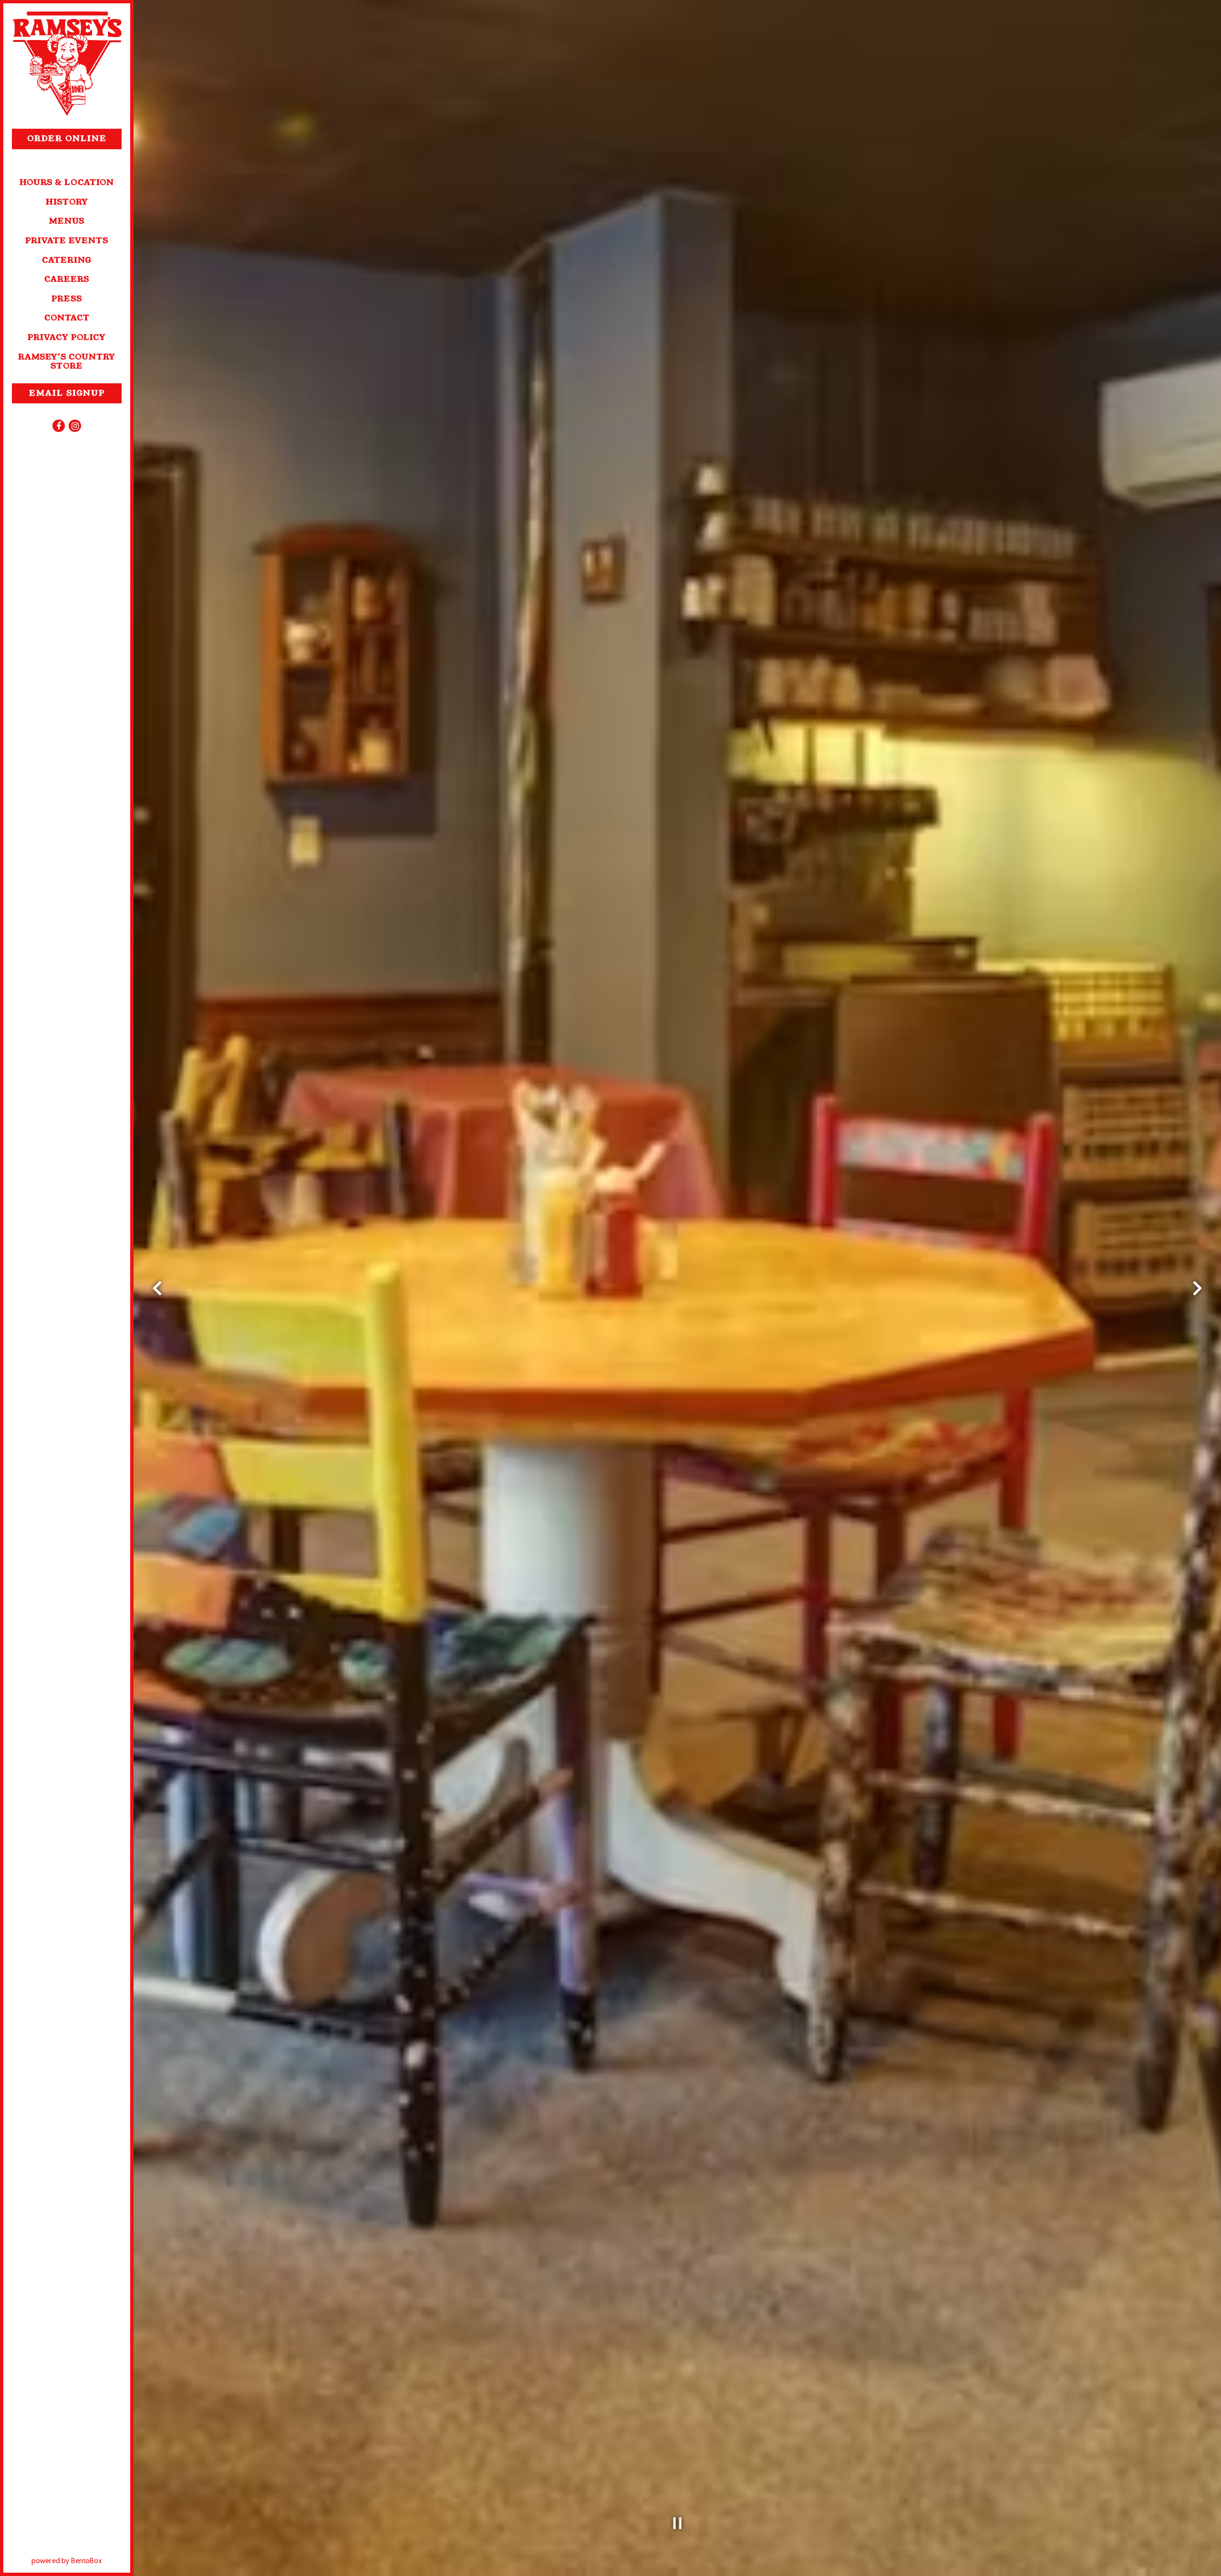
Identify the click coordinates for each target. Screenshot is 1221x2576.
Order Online (74, 138)
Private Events (67, 241)
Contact (67, 318)
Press (67, 299)
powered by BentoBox (81, 2560)
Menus (67, 221)
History (67, 202)
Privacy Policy (67, 337)
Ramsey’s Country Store (67, 361)
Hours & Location (67, 182)
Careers (67, 279)
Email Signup (67, 393)
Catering (67, 260)
